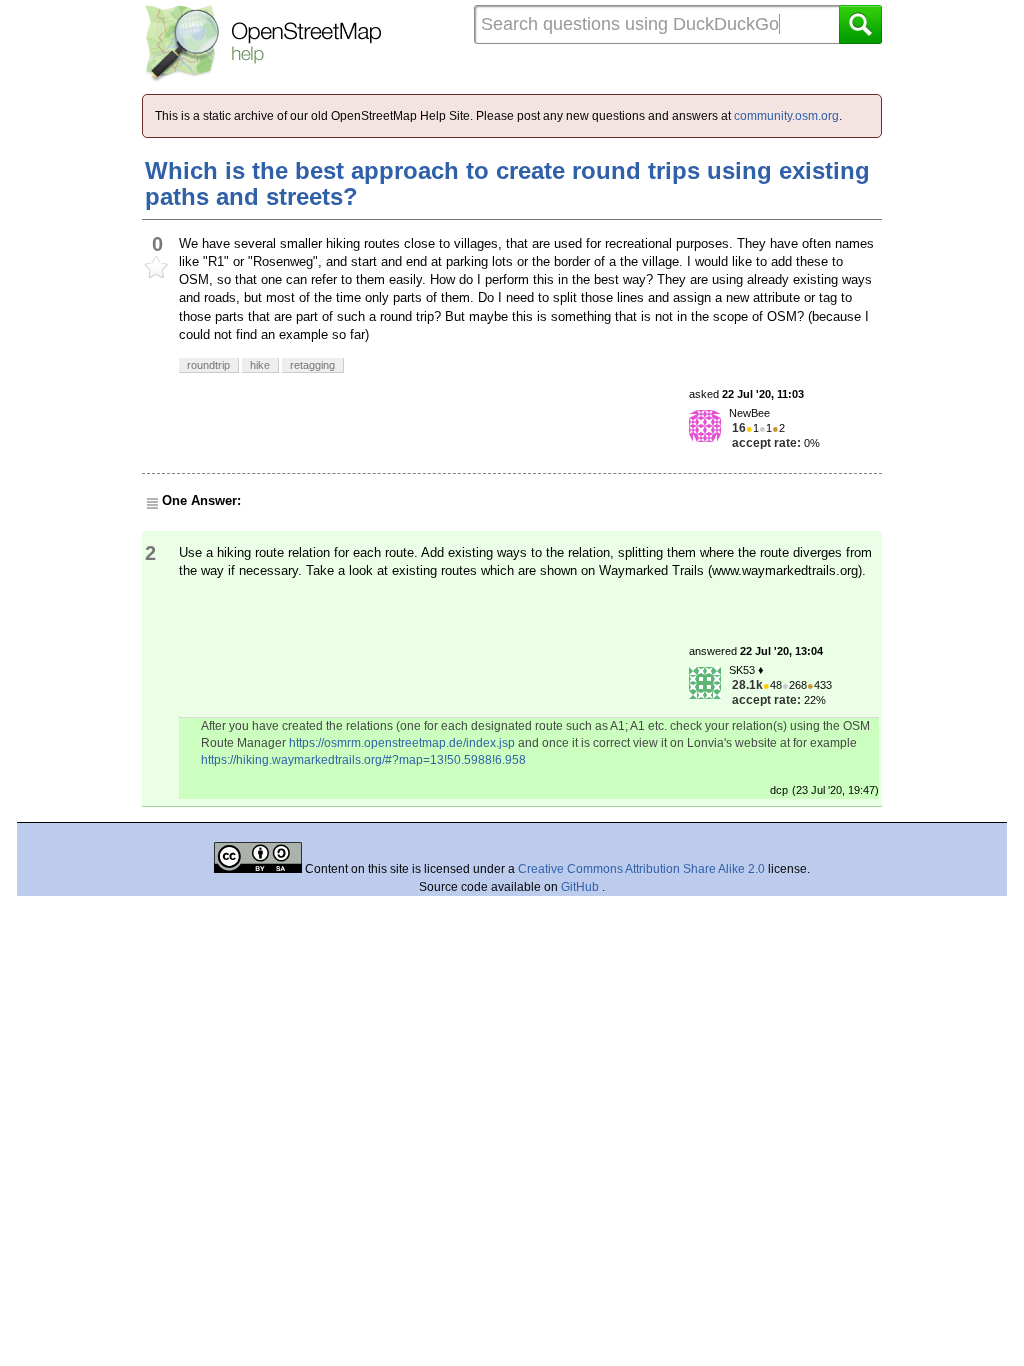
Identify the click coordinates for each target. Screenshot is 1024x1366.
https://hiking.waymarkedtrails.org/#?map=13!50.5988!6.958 (363, 760)
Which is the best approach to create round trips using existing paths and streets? (507, 183)
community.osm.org (786, 116)
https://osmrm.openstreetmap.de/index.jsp (402, 743)
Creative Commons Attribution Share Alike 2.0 (641, 869)
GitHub (581, 887)
